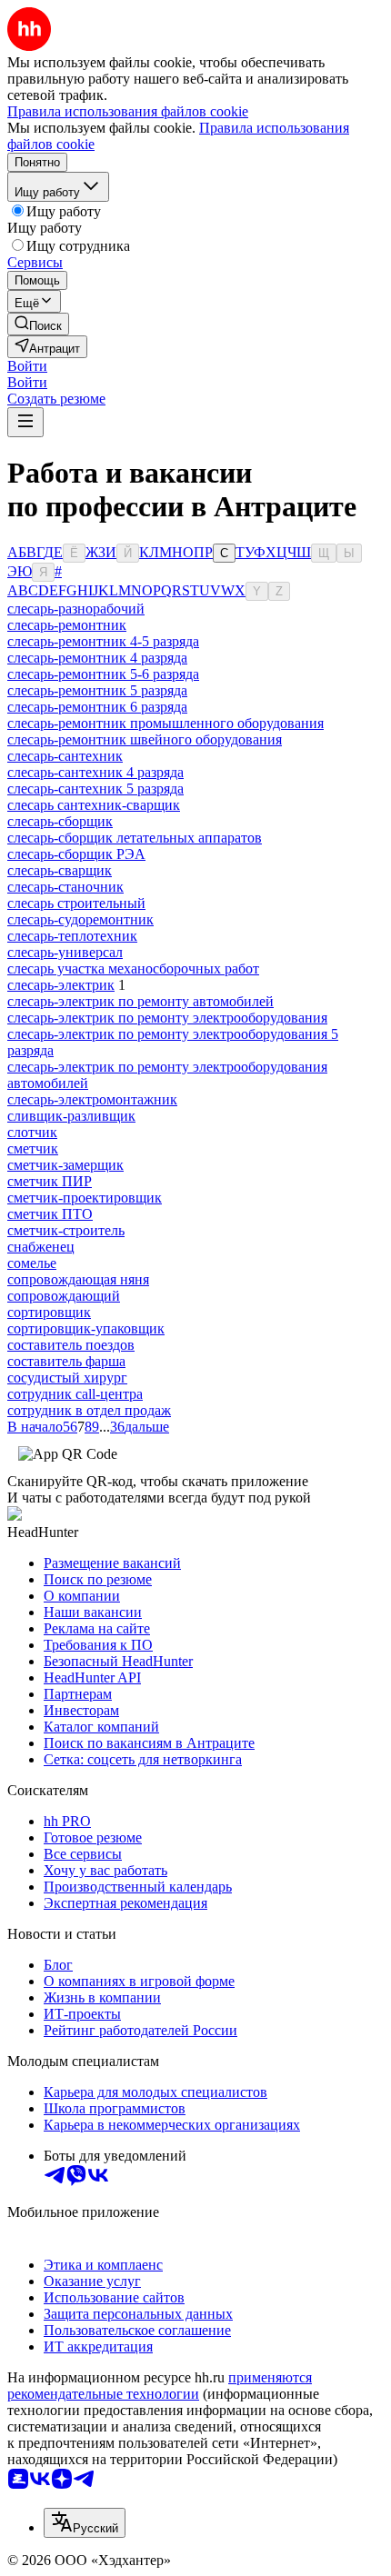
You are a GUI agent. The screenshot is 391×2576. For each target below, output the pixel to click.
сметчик (33, 1148)
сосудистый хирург (67, 1378)
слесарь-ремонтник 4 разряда (97, 658)
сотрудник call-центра (75, 1394)
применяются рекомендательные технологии (160, 2386)
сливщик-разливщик (71, 1116)
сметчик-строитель (66, 1230)
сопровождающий (64, 1296)
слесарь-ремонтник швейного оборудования (145, 739)
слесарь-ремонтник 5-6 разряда (103, 674)
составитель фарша (66, 1361)
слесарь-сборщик (60, 821)
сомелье (32, 1263)
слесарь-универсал (65, 952)
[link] (38, 324)
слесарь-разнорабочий (76, 609)
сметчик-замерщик (65, 1165)
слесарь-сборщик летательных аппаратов (135, 838)
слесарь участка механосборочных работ (133, 968)
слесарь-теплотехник (72, 936)
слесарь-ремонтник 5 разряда (97, 690)
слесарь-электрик (61, 985)
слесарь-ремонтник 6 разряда (97, 707)
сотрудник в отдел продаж (89, 1410)
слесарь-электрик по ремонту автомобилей (140, 1001)
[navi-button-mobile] (25, 422)
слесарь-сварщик (60, 870)
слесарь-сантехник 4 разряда (95, 772)
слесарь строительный (76, 903)
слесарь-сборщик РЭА (76, 854)
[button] (27, 366)
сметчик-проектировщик (85, 1198)
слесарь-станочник (65, 887)
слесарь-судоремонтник (80, 919)
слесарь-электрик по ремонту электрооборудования (167, 1018)
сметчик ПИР (50, 1181)
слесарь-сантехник (65, 756)
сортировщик (49, 1312)
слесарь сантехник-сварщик (94, 805)
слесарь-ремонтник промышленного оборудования (165, 723)
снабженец (41, 1247)
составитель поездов (71, 1345)
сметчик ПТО (50, 1214)
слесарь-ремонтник (67, 625)
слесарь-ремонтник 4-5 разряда (103, 641)
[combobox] (85, 2523)
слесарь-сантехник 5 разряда (95, 789)
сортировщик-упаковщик (86, 1328)
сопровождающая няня (78, 1279)
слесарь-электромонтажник (92, 1099)
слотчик (32, 1132)
